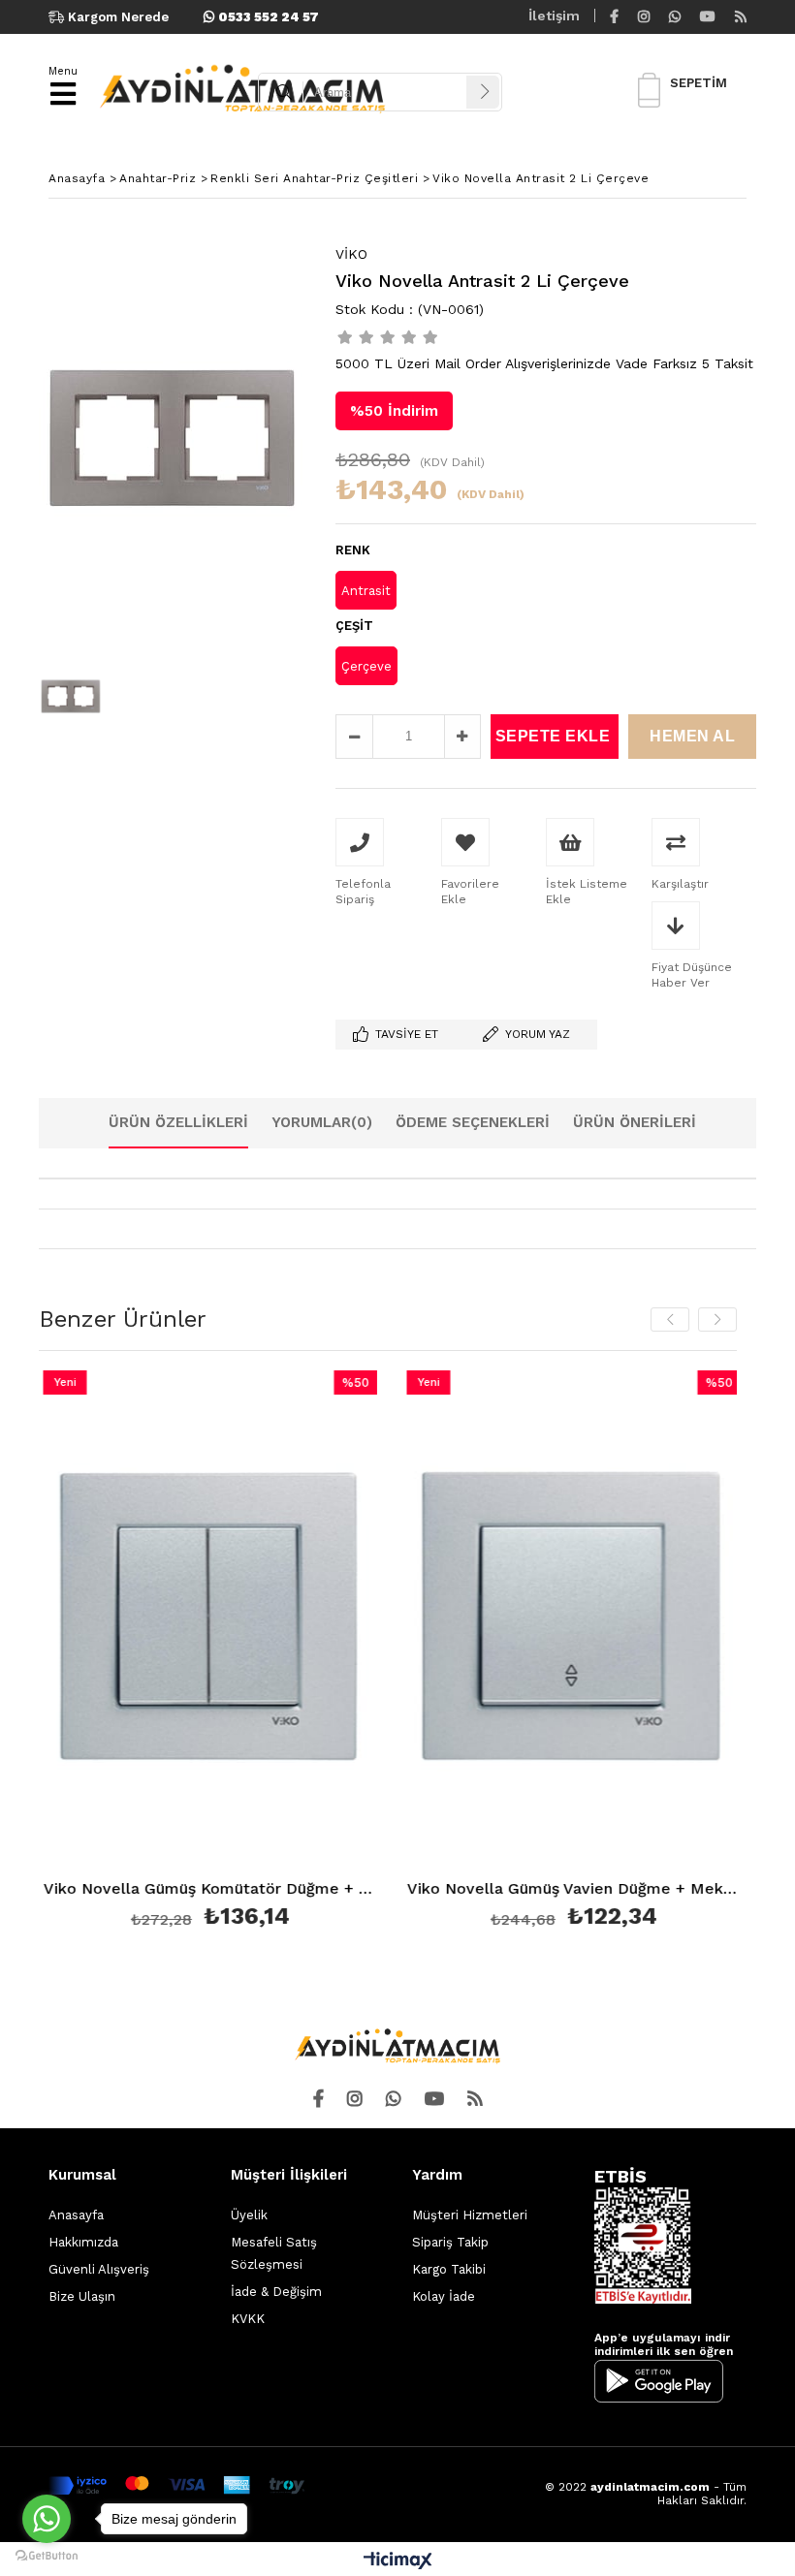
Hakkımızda (83, 2242)
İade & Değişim (276, 2292)
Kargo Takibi (449, 2269)
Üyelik (249, 2215)
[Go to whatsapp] (47, 2519)
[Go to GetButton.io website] (47, 2556)
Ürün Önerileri (635, 1122)
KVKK (248, 2319)
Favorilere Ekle (112, 1653)
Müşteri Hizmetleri (470, 2215)
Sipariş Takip (450, 2242)
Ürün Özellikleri (178, 1122)
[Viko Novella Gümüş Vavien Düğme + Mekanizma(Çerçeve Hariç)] (476, 1621)
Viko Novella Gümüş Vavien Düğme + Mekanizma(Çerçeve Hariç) (476, 1889)
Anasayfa (76, 2215)
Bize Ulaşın (82, 2296)
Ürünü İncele (195, 1653)
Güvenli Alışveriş (99, 2269)
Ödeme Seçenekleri (473, 1122)
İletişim (554, 16)
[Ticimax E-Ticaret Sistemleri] (398, 2561)
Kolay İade (444, 2296)
